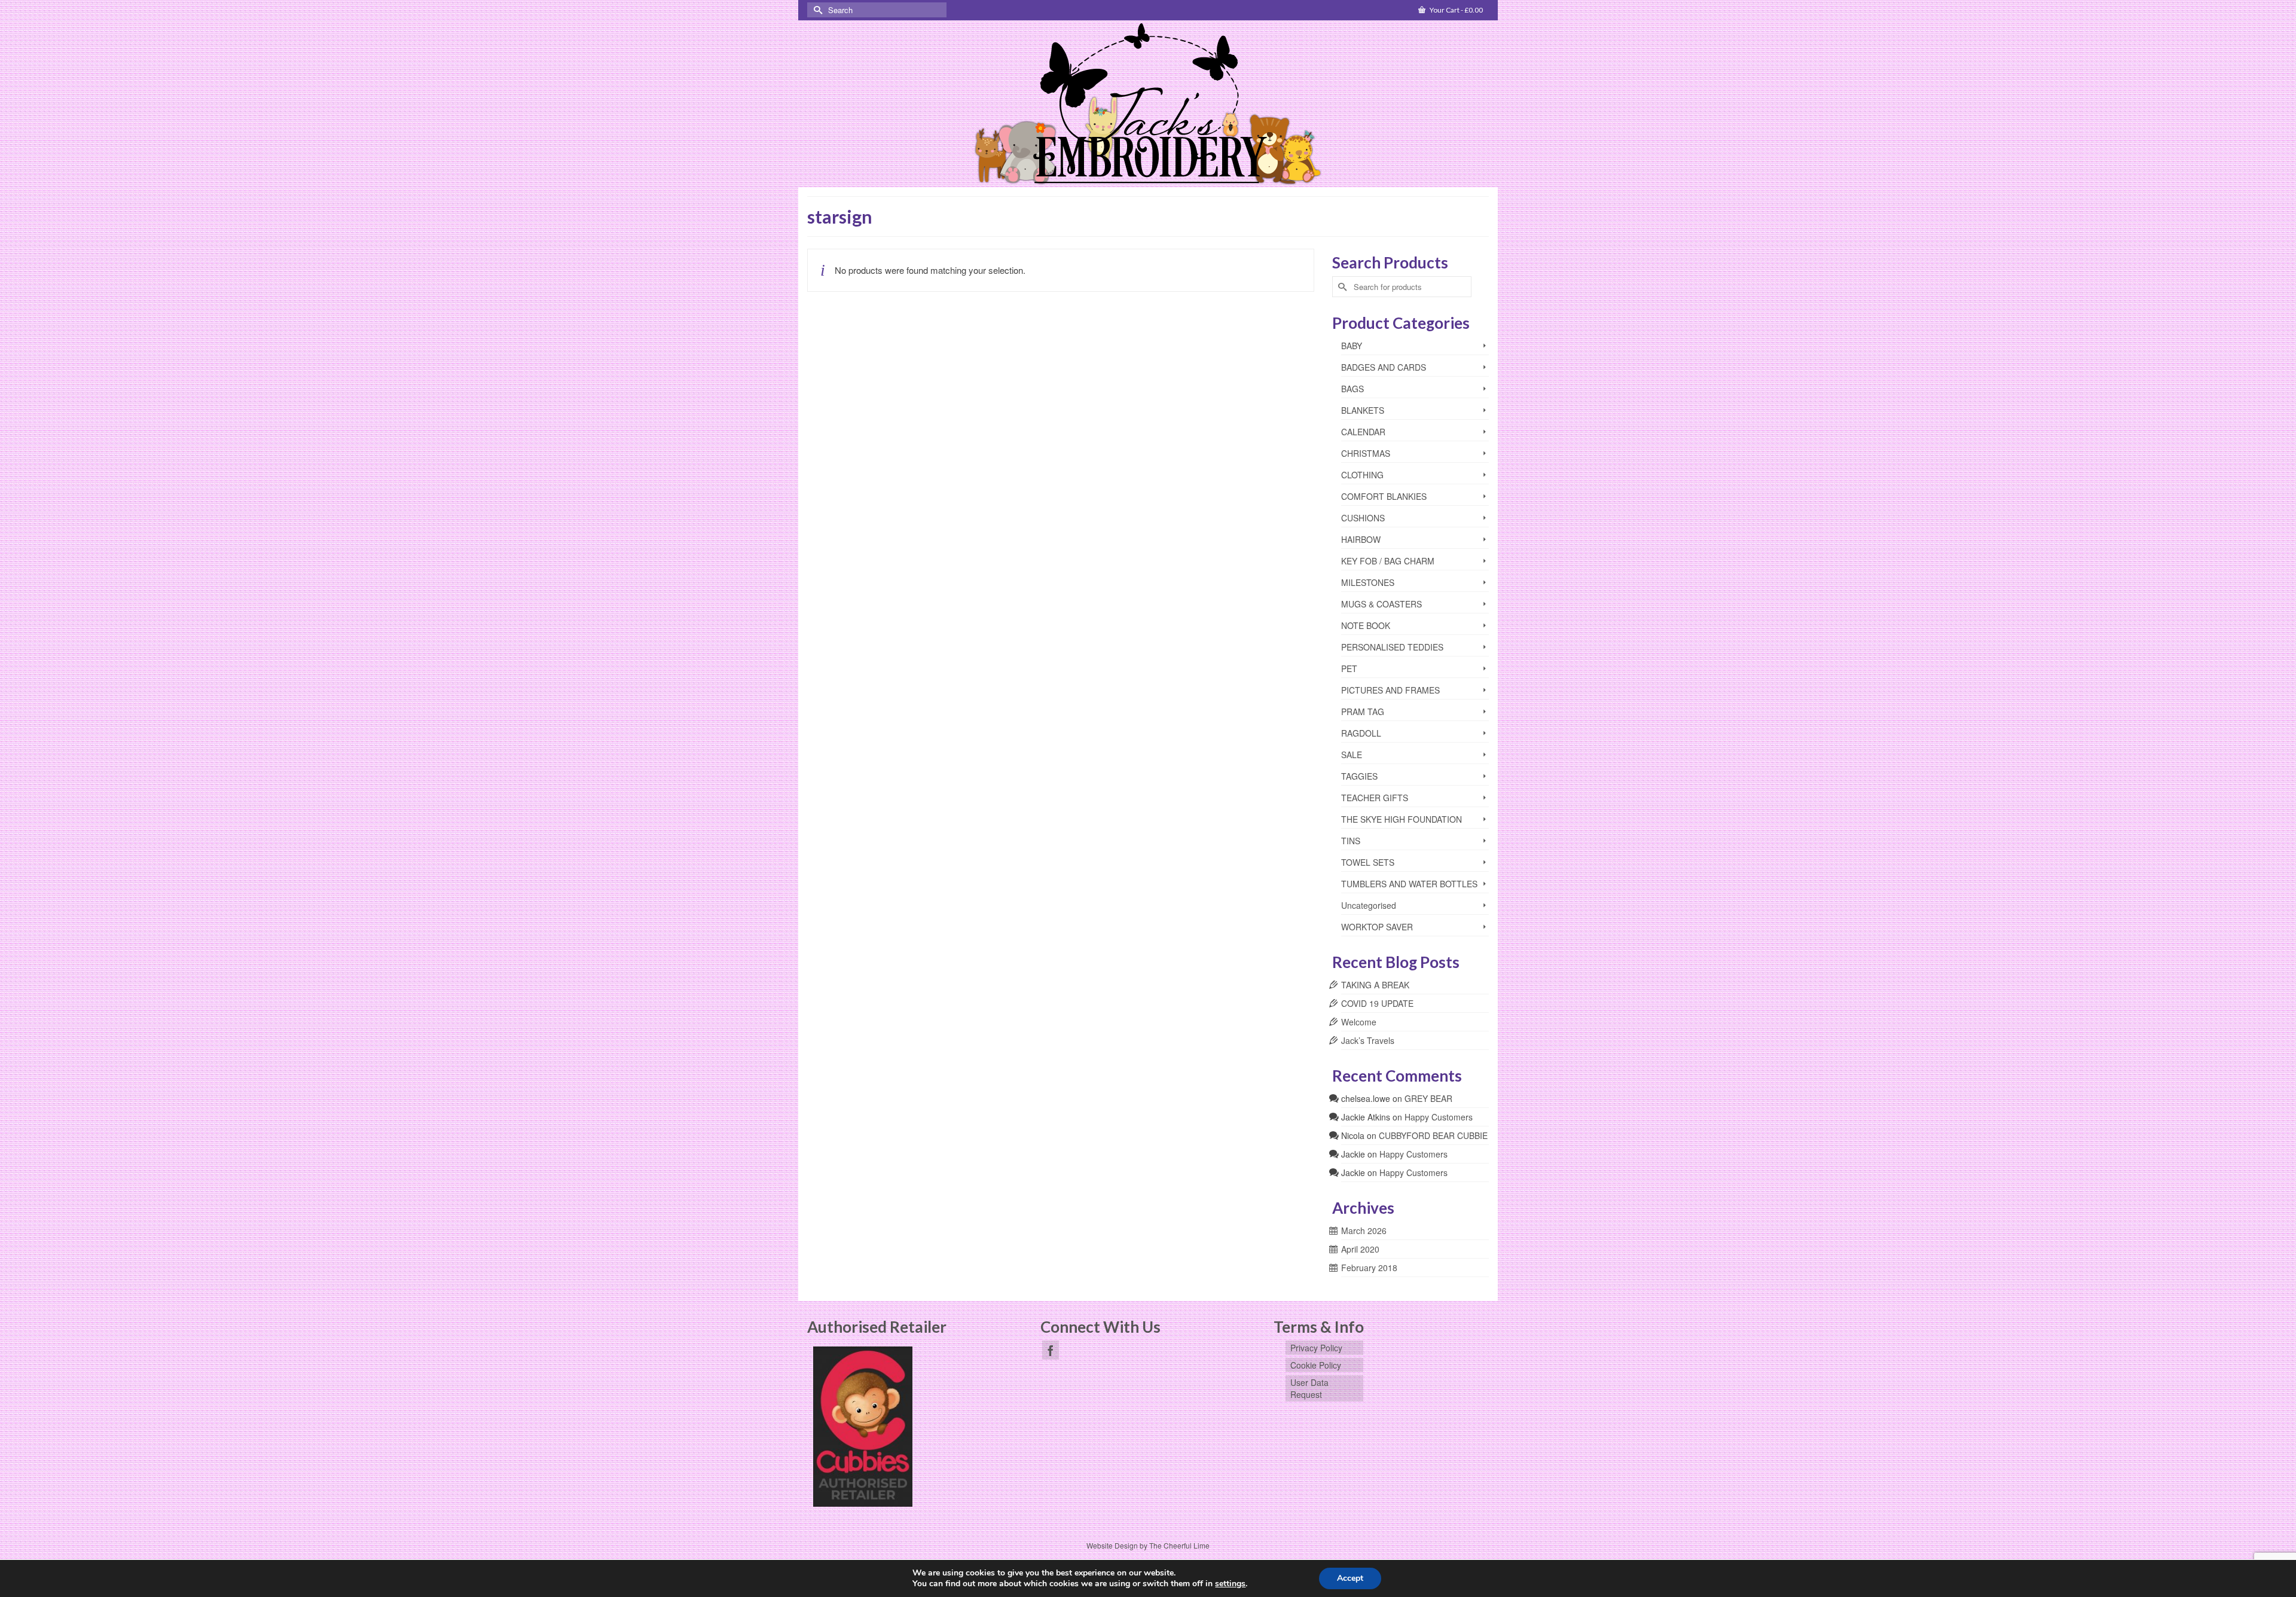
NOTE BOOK (1366, 625)
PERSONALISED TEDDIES (1392, 647)
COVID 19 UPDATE (1377, 1003)
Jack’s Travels (1368, 1040)
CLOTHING (1362, 475)
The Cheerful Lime (1179, 1545)
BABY (1352, 346)
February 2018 (1369, 1268)
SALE (1352, 755)
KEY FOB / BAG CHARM (1388, 561)
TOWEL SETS (1368, 862)
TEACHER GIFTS (1375, 798)
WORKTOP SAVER (1377, 927)
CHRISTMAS (1366, 453)
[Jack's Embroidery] (1148, 105)
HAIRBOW (1361, 539)
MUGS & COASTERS (1381, 604)
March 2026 (1364, 1230)
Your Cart (1456, 10)
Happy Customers (1439, 1117)
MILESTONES (1368, 582)
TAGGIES (1359, 776)
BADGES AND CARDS (1384, 367)
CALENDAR (1363, 432)
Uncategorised (1369, 905)
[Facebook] (1051, 1350)
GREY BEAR (1428, 1098)
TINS (1351, 841)
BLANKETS (1363, 410)
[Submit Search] (816, 10)
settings (1230, 1584)
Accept (1350, 1578)
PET (1349, 668)
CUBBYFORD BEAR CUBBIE (1433, 1135)
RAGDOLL (1361, 733)
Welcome (1359, 1022)
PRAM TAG (1363, 712)
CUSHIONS (1363, 518)
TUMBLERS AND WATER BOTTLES (1409, 884)
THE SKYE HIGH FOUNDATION (1402, 819)
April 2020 (1360, 1249)
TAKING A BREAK (1375, 985)
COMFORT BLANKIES (1384, 496)
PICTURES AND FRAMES (1390, 690)
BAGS (1352, 389)
